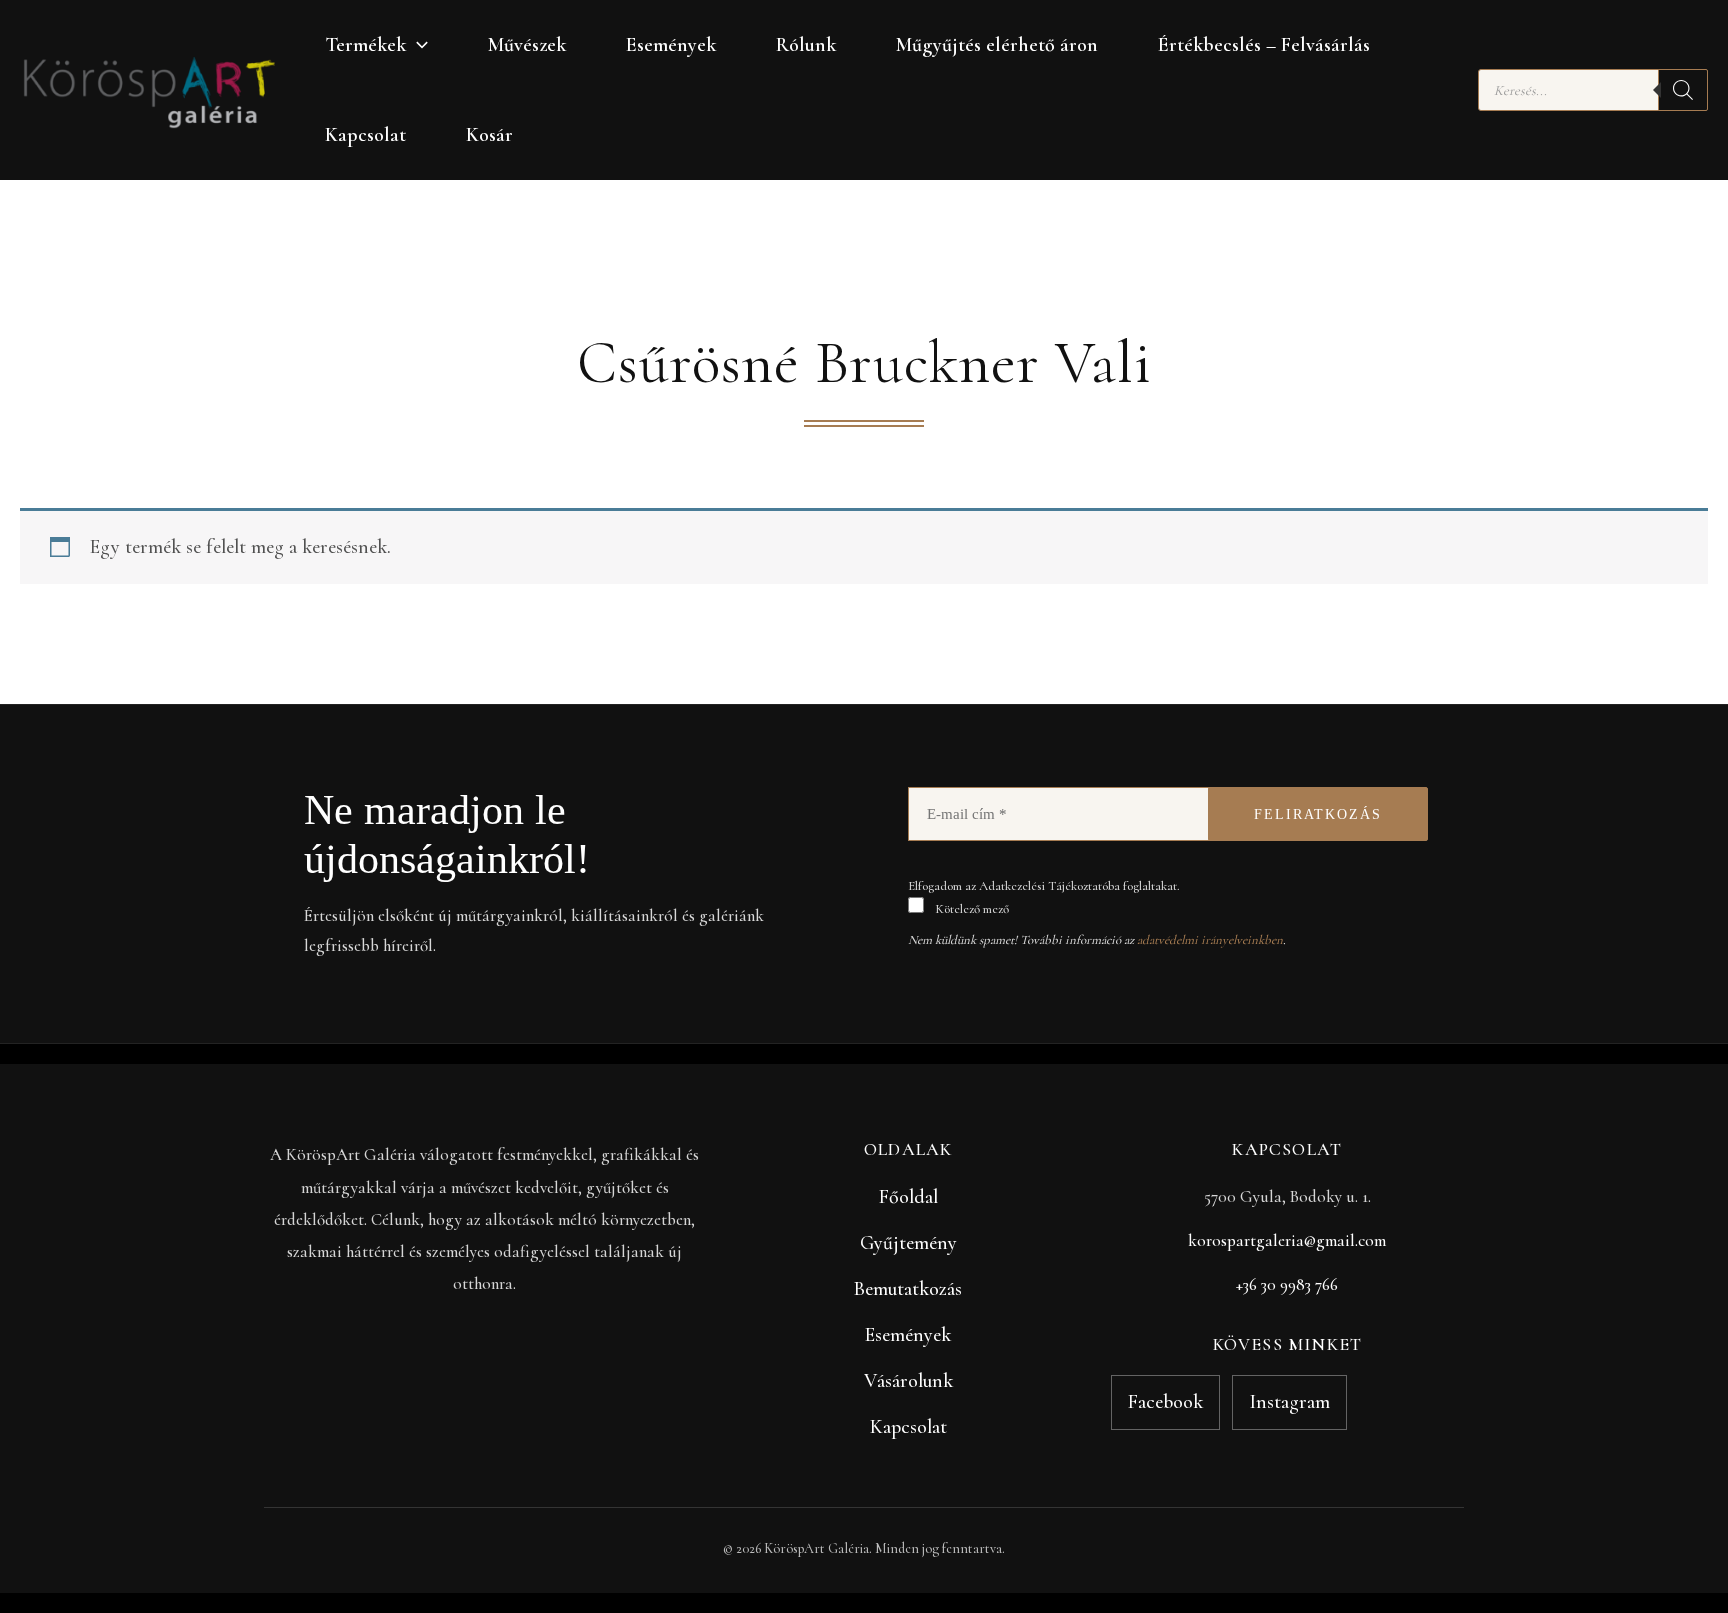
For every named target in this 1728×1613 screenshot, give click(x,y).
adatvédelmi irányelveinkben (1210, 940)
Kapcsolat (365, 135)
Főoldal (908, 1197)
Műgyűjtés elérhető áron (997, 45)
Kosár (489, 135)
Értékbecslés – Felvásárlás (1264, 45)
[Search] (1683, 90)
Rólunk (806, 45)
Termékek (365, 45)
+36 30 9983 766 (1287, 1284)
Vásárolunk (908, 1381)
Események (671, 45)
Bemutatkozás (908, 1289)
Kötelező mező (970, 909)
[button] (417, 45)
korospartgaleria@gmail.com (1287, 1240)
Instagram (1289, 1402)
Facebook (1165, 1402)
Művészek (527, 45)
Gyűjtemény (908, 1243)
